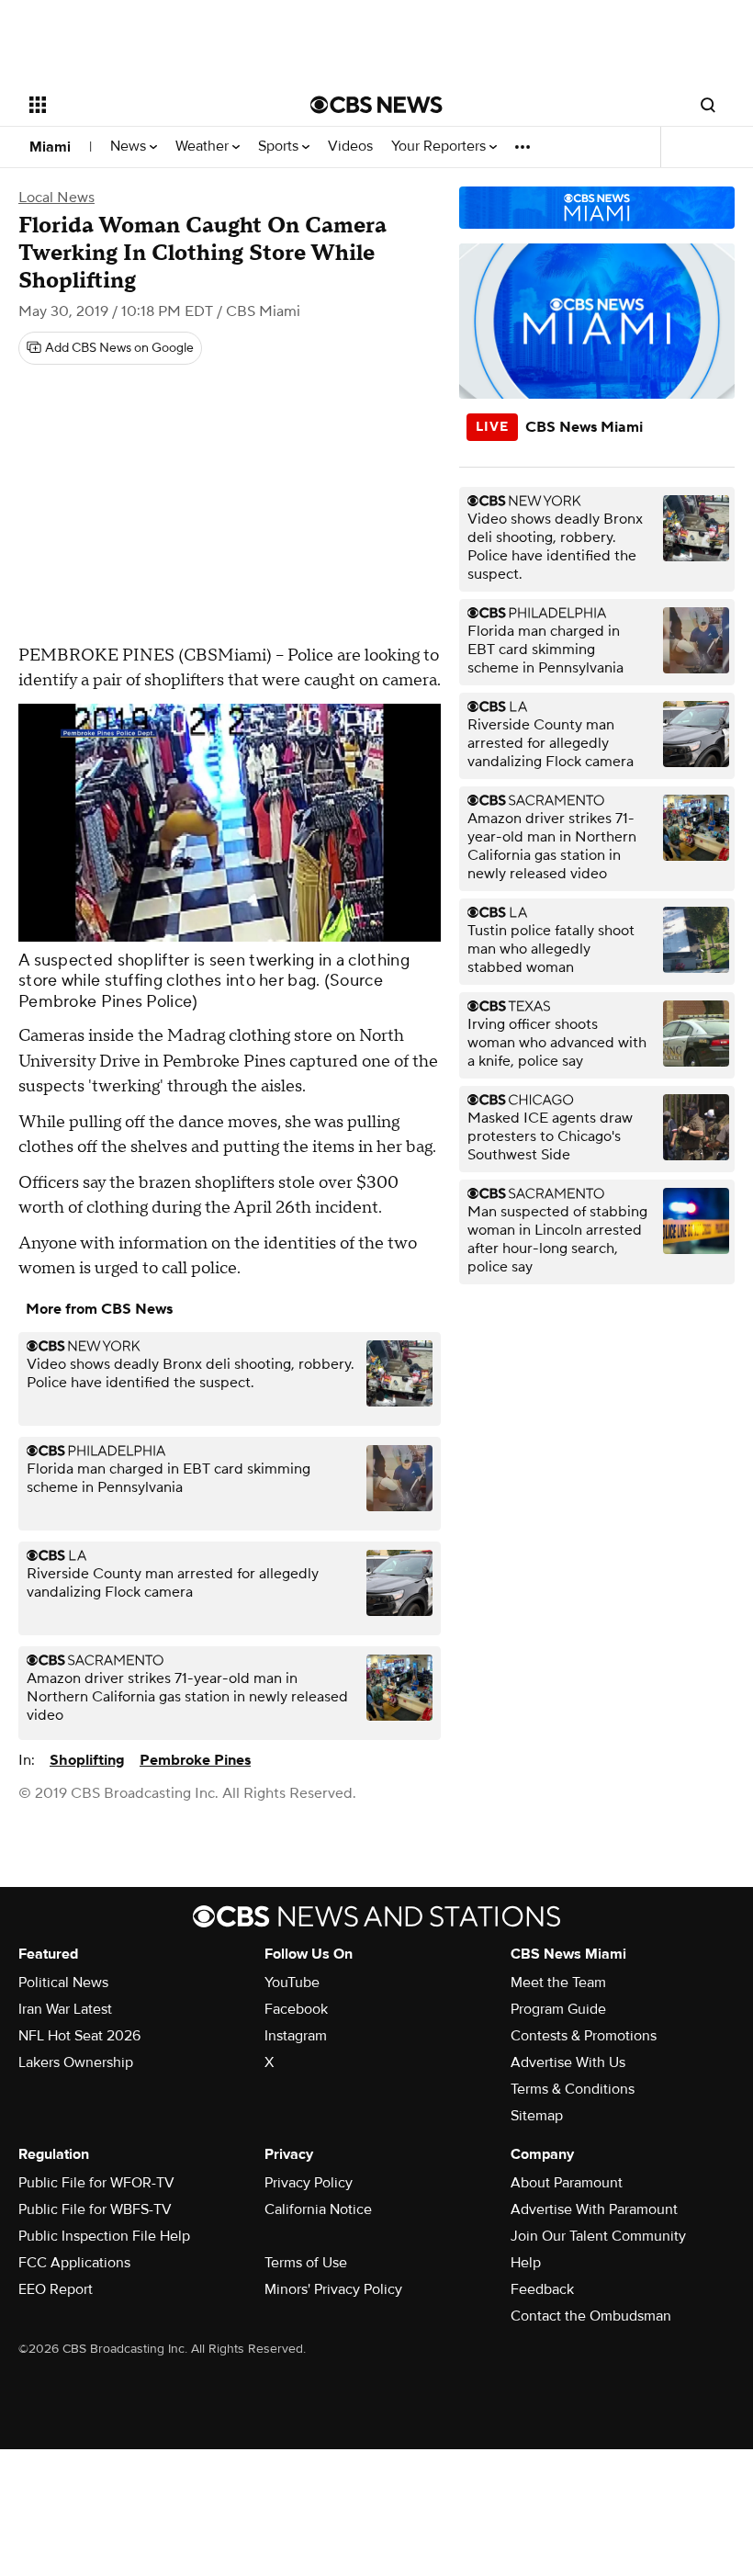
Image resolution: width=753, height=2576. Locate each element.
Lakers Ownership (76, 2062)
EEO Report (56, 2289)
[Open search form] (708, 105)
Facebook (296, 2009)
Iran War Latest (65, 2009)
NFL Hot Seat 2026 (79, 2036)
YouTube (292, 1983)
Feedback (542, 2289)
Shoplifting (87, 1760)
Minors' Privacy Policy (333, 2289)
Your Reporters (440, 147)
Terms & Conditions (573, 2089)
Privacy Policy (309, 2183)
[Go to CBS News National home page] (376, 105)
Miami (50, 147)
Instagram (296, 2036)
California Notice (318, 2209)
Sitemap (537, 2116)
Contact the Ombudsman (591, 2316)
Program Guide (558, 2009)
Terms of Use (306, 2263)
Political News (63, 1983)
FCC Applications (74, 2263)
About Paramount (567, 2183)
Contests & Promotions (584, 2036)
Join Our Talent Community (598, 2236)
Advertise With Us (568, 2062)
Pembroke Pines (195, 1760)
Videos (350, 147)
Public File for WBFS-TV (95, 2209)
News (130, 147)
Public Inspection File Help (104, 2236)
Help (526, 2263)
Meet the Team (558, 1983)
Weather (204, 147)
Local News (56, 198)
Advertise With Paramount (594, 2209)
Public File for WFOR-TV (96, 2183)
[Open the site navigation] (145, 105)
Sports (280, 147)
